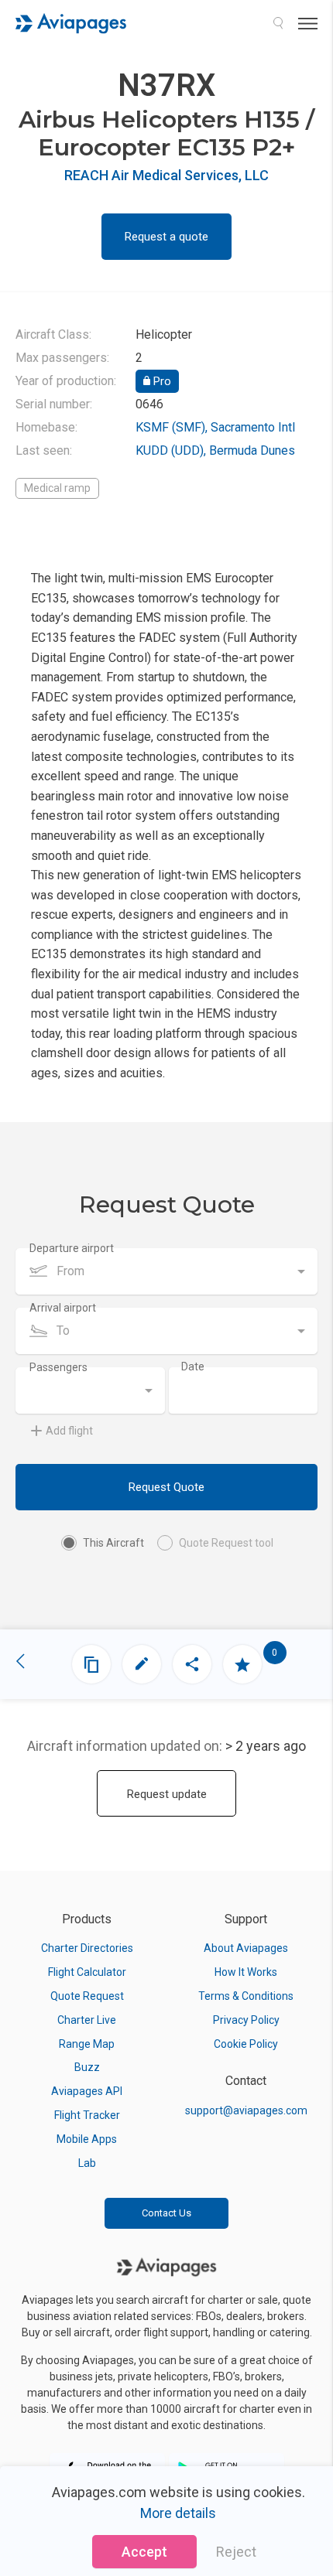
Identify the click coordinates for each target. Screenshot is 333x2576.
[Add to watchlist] (242, 1664)
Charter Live (87, 2020)
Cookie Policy (246, 2044)
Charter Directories (87, 1948)
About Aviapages (246, 1948)
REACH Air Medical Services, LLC (166, 175)
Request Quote (166, 1487)
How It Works (246, 1972)
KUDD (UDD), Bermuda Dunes (215, 450)
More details (178, 2513)
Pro (161, 381)
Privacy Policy (246, 2020)
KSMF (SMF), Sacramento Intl (215, 427)
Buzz (87, 2067)
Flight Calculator (87, 1972)
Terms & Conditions (246, 1996)
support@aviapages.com (246, 2110)
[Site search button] (278, 23)
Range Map (87, 2044)
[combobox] (166, 1271)
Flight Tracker (87, 2115)
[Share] (192, 1664)
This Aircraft (113, 1543)
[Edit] (142, 1664)
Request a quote (166, 237)
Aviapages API (87, 2091)
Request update (167, 1794)
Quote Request (87, 1996)
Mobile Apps (87, 2139)
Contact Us (166, 2213)
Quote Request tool (226, 1543)
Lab (87, 2163)
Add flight (69, 1431)
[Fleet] (91, 1664)
